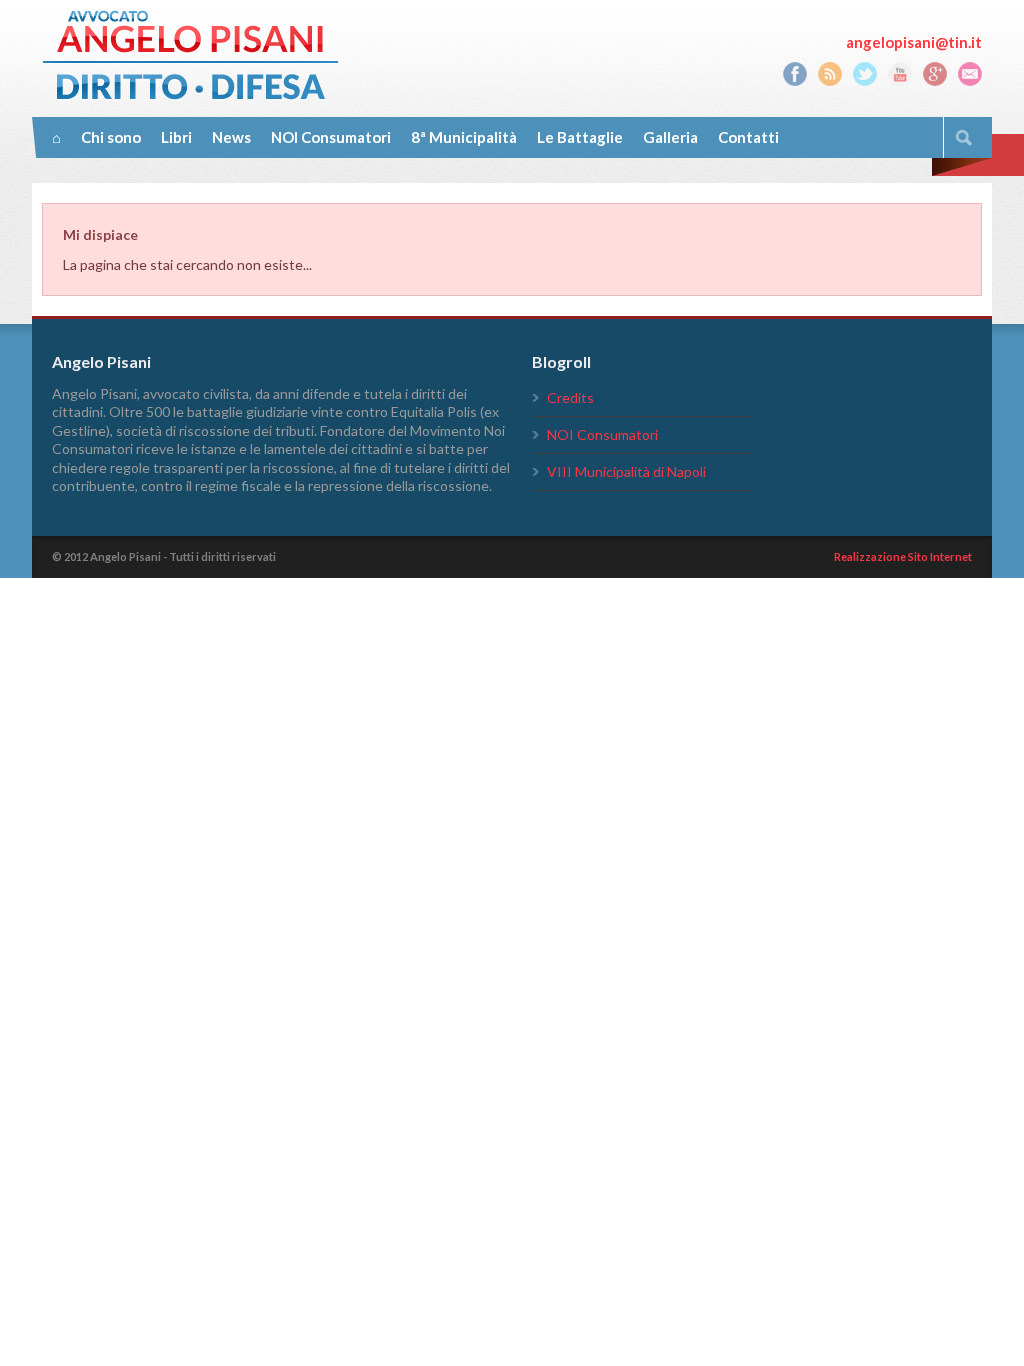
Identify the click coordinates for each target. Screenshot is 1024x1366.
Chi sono (111, 137)
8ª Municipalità (464, 137)
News (231, 137)
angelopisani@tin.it (914, 42)
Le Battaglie (580, 137)
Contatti (748, 137)
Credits (570, 397)
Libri (176, 137)
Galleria (670, 137)
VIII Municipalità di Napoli (626, 471)
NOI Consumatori (331, 137)
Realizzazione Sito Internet (903, 556)
